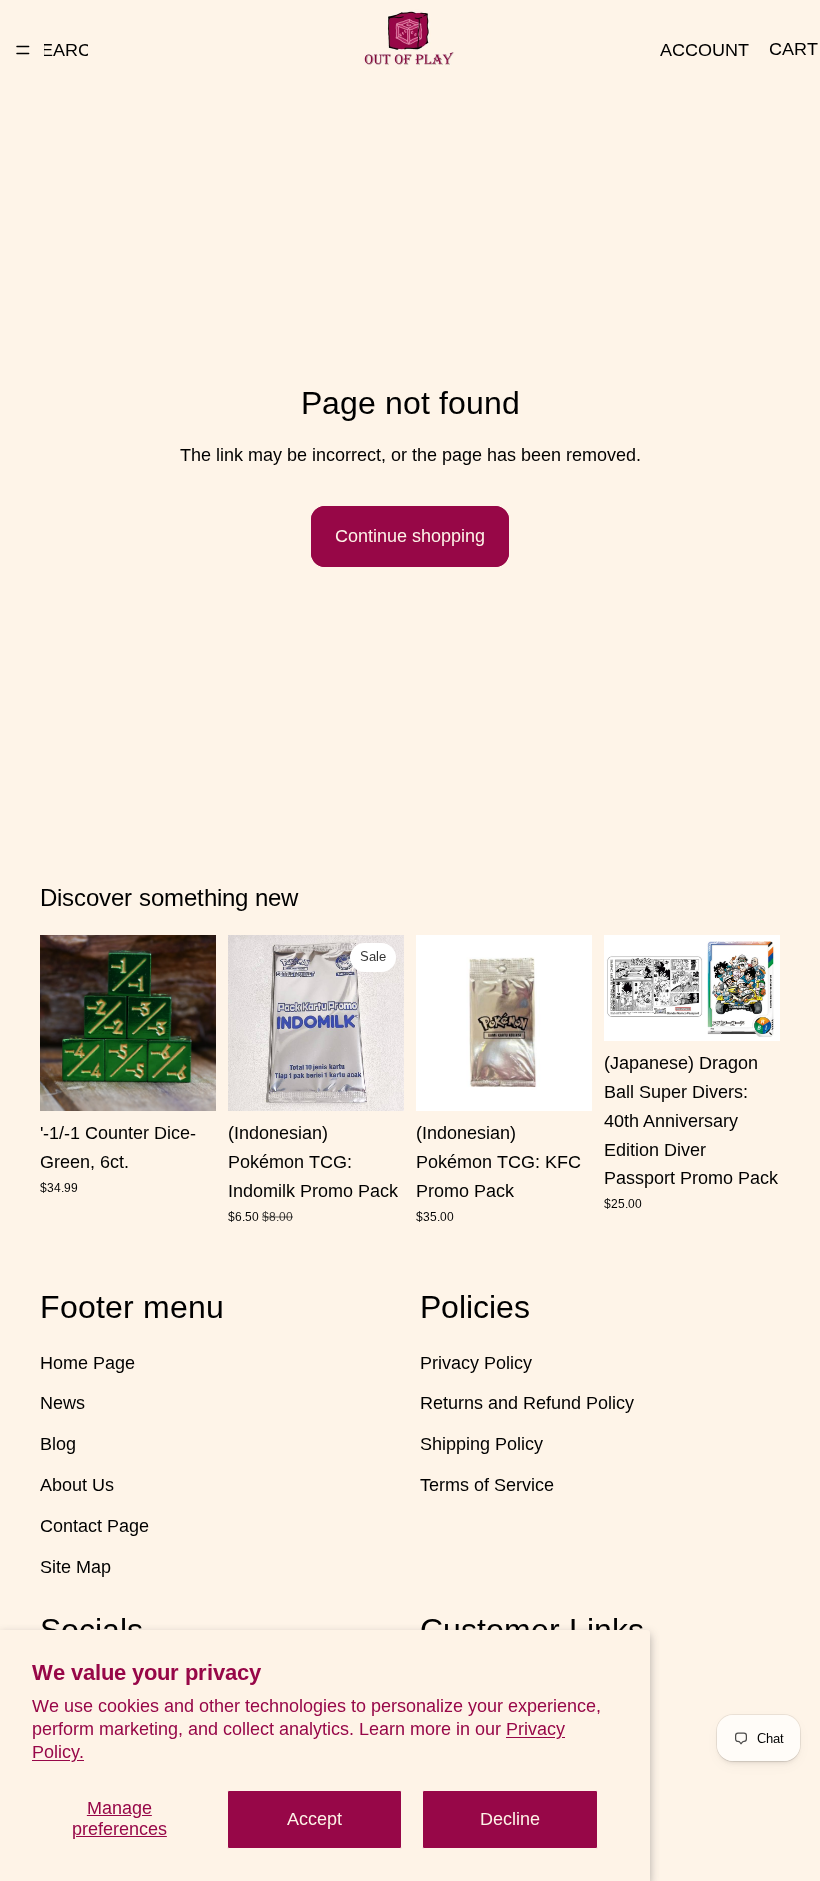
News (62, 1403)
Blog (58, 1444)
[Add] (185, 1080)
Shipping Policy (481, 1444)
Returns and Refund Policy (527, 1403)
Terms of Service (487, 1485)
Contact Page (94, 1525)
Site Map (75, 1566)
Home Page (87, 1362)
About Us (77, 1485)
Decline (510, 1819)
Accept (314, 1819)
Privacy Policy (476, 1362)
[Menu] (23, 50)
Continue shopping (410, 536)
